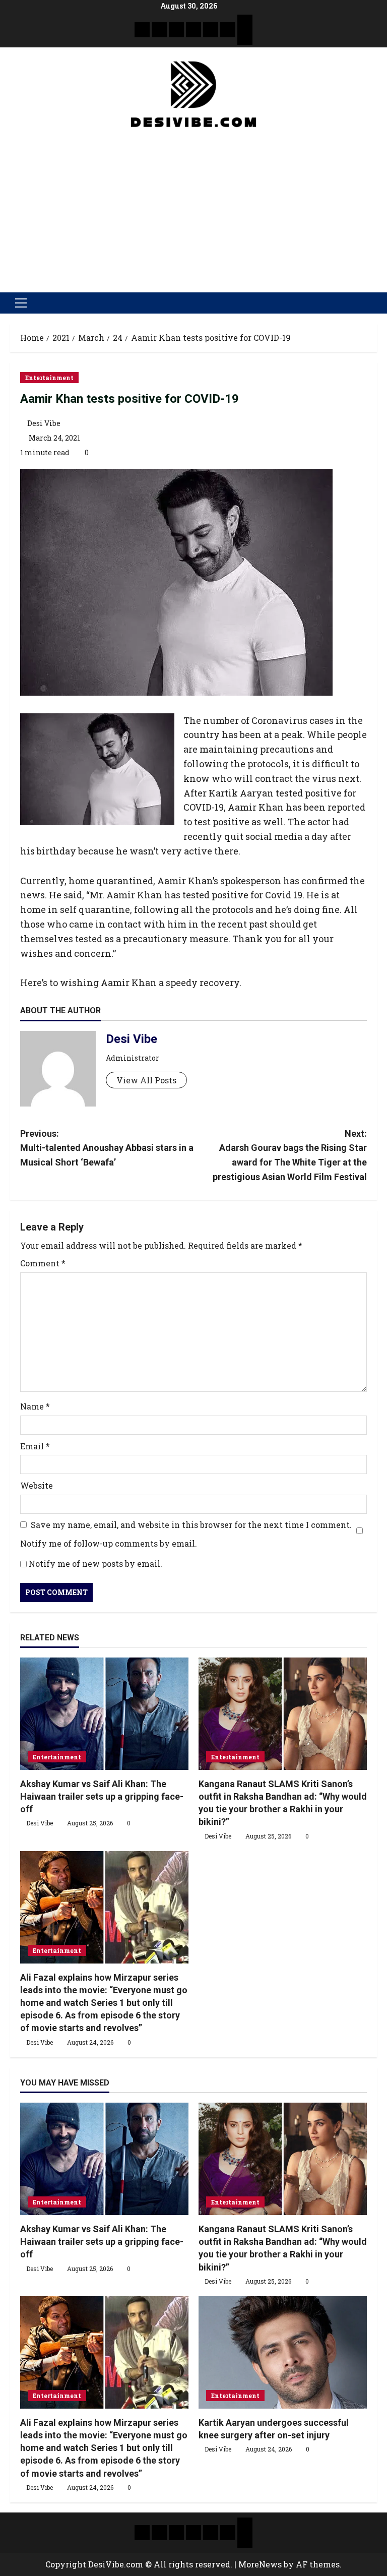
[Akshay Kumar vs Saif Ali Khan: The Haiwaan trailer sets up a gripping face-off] (104, 1714)
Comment (43, 1263)
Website (37, 1485)
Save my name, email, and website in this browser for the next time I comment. (191, 1525)
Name (35, 1406)
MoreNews (260, 2564)
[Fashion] (193, 30)
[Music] (176, 30)
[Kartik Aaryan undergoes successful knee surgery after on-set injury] (283, 2352)
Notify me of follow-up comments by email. (109, 1543)
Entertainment (49, 378)
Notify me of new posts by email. (95, 1563)
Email (35, 1446)
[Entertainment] (159, 30)
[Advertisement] (193, 207)
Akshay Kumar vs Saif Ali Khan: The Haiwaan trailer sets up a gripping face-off (102, 1796)
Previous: (107, 1148)
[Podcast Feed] (245, 37)
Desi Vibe (44, 423)
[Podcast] (245, 22)
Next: (290, 1155)
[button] (21, 303)
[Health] (211, 30)
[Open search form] (374, 303)
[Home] (142, 30)
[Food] (228, 30)
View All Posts (146, 1080)
